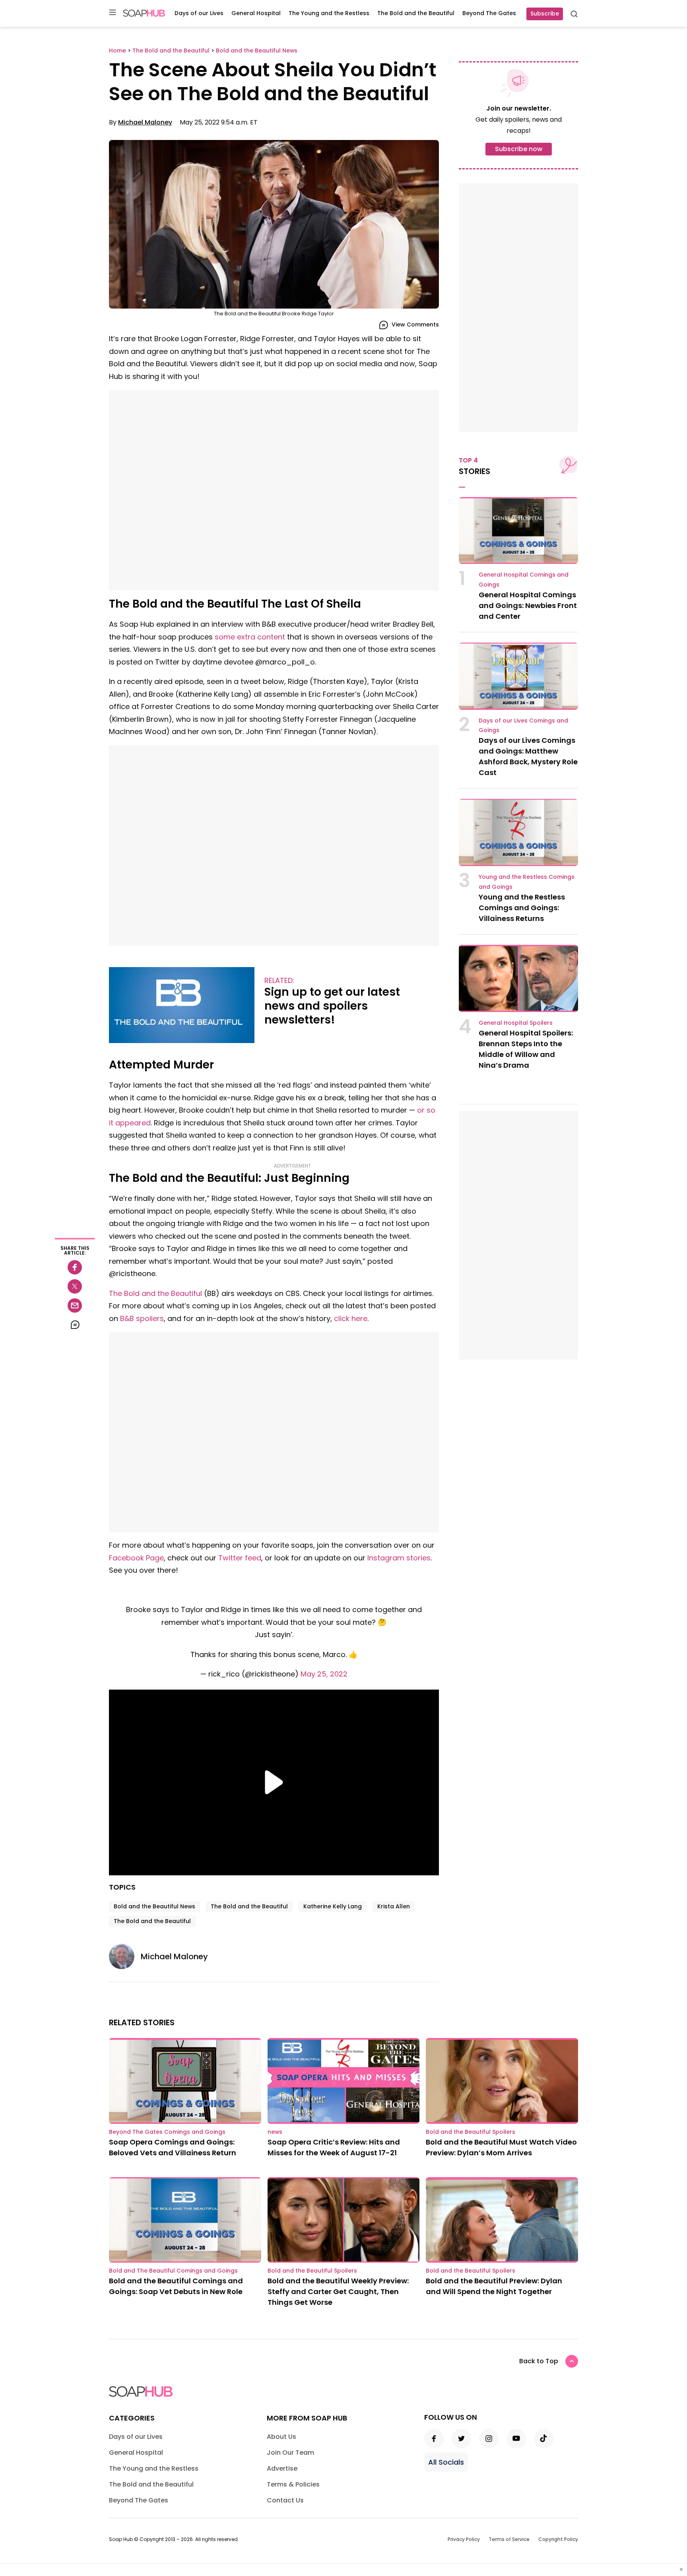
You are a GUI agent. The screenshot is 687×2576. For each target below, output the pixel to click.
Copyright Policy (558, 2539)
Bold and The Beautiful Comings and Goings (173, 2271)
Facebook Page (136, 1558)
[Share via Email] (75, 1305)
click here (351, 1318)
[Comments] (75, 1325)
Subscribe (545, 14)
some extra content (250, 637)
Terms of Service (509, 2539)
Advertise (282, 2468)
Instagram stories (399, 1558)
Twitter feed (240, 1558)
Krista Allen (394, 1906)
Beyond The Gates (489, 13)
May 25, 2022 (324, 1674)
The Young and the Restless (329, 13)
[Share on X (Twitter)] (75, 1286)
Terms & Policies (293, 2484)
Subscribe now (519, 149)
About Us (281, 2437)
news (275, 2132)
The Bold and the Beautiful (416, 13)
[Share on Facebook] (75, 1267)
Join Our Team (290, 2453)
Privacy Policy (464, 2539)
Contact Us (285, 2500)
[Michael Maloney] (125, 1956)
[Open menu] (113, 13)
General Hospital (256, 13)
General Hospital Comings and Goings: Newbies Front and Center (528, 605)
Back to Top (539, 2361)
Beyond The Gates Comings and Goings (167, 2132)
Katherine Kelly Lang (333, 1906)
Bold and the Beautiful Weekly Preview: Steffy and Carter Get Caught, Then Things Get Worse (338, 2291)
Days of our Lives (199, 13)
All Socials (446, 2462)
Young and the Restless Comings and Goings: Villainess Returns (522, 908)
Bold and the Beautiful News (154, 1906)
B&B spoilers (142, 1318)
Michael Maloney (145, 122)
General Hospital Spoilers (516, 1023)
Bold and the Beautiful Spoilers (471, 2132)
